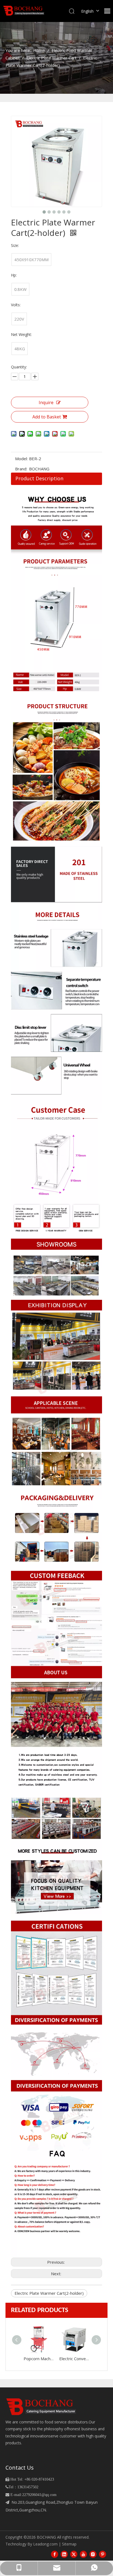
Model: (21, 459)
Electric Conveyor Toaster (74, 2359)
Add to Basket (47, 417)
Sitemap (69, 2544)
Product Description (39, 478)
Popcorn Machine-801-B (39, 2359)
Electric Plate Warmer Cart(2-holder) (49, 2293)
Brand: (21, 469)
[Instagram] (93, 2554)
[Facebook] (55, 2554)
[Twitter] (74, 2554)
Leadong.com (45, 2544)
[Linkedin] (64, 2554)
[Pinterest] (103, 2554)
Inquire (46, 402)
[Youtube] (83, 2554)
